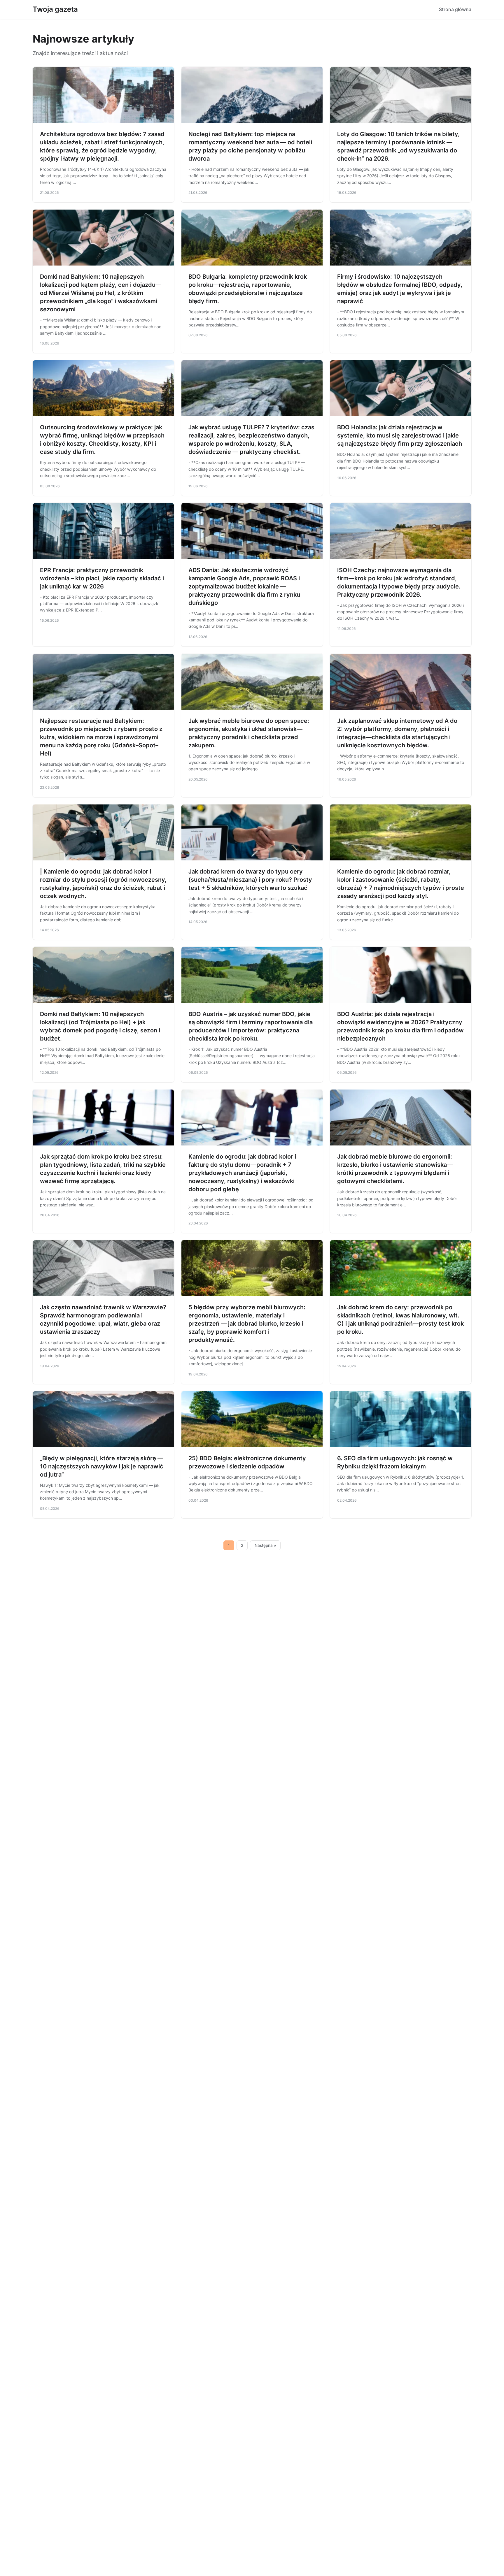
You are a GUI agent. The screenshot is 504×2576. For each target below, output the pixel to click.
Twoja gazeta (55, 9)
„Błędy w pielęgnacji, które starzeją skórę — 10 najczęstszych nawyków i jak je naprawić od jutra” (102, 1466)
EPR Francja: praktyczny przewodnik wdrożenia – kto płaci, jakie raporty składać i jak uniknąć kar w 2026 (102, 578)
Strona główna (455, 9)
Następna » (265, 1545)
